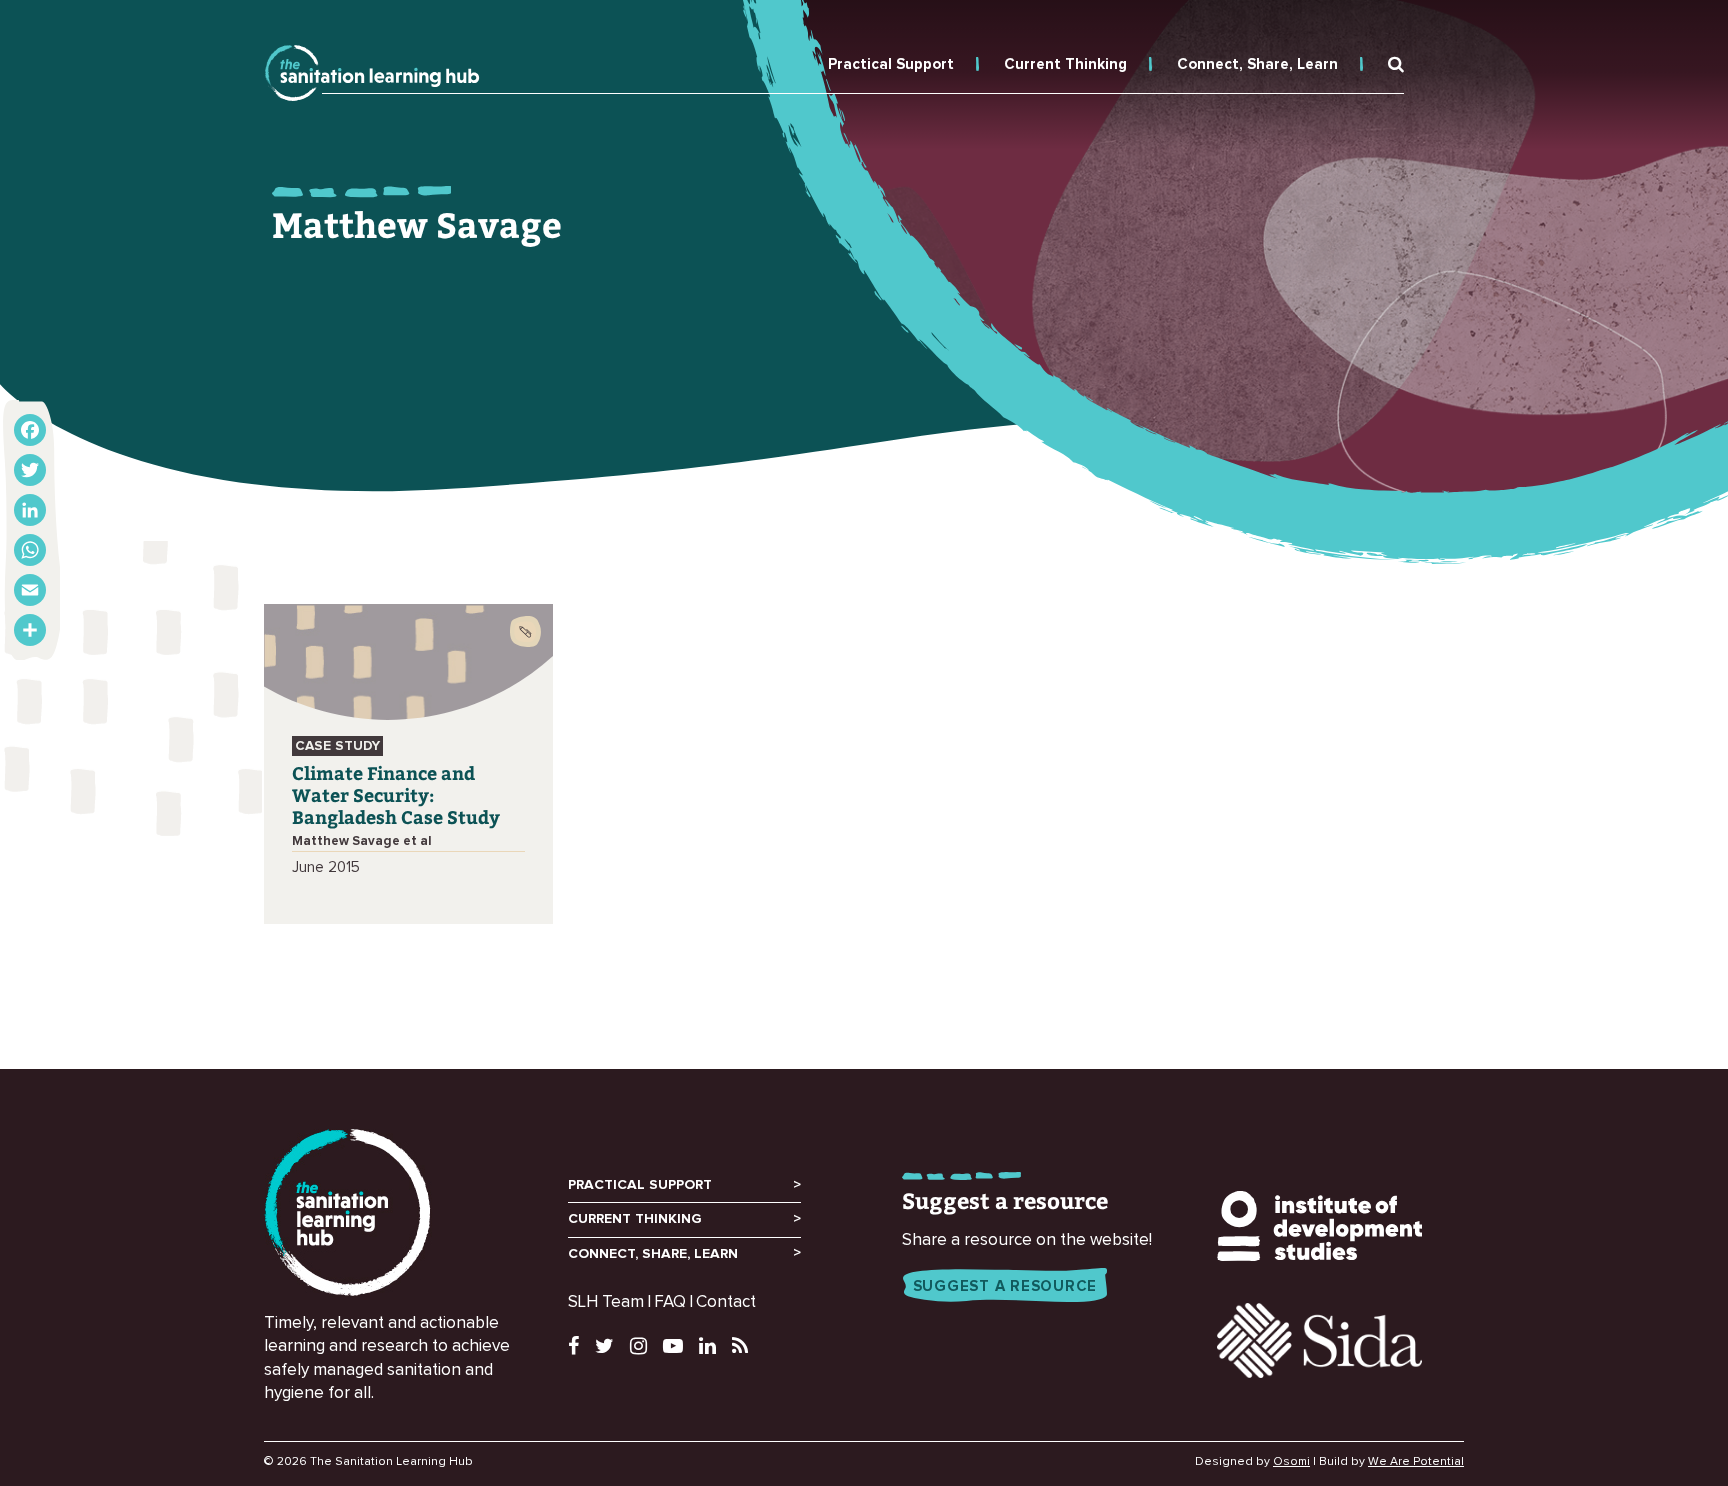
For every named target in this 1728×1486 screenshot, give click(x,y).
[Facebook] (30, 430)
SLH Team (606, 1302)
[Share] (30, 630)
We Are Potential (1416, 1462)
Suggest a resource (1005, 1286)
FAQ (670, 1302)
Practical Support (891, 64)
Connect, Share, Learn (1257, 64)
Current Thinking (1065, 64)
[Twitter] (30, 470)
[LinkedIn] (30, 510)
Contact (726, 1302)
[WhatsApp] (30, 550)
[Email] (30, 590)
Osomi (1291, 1462)
